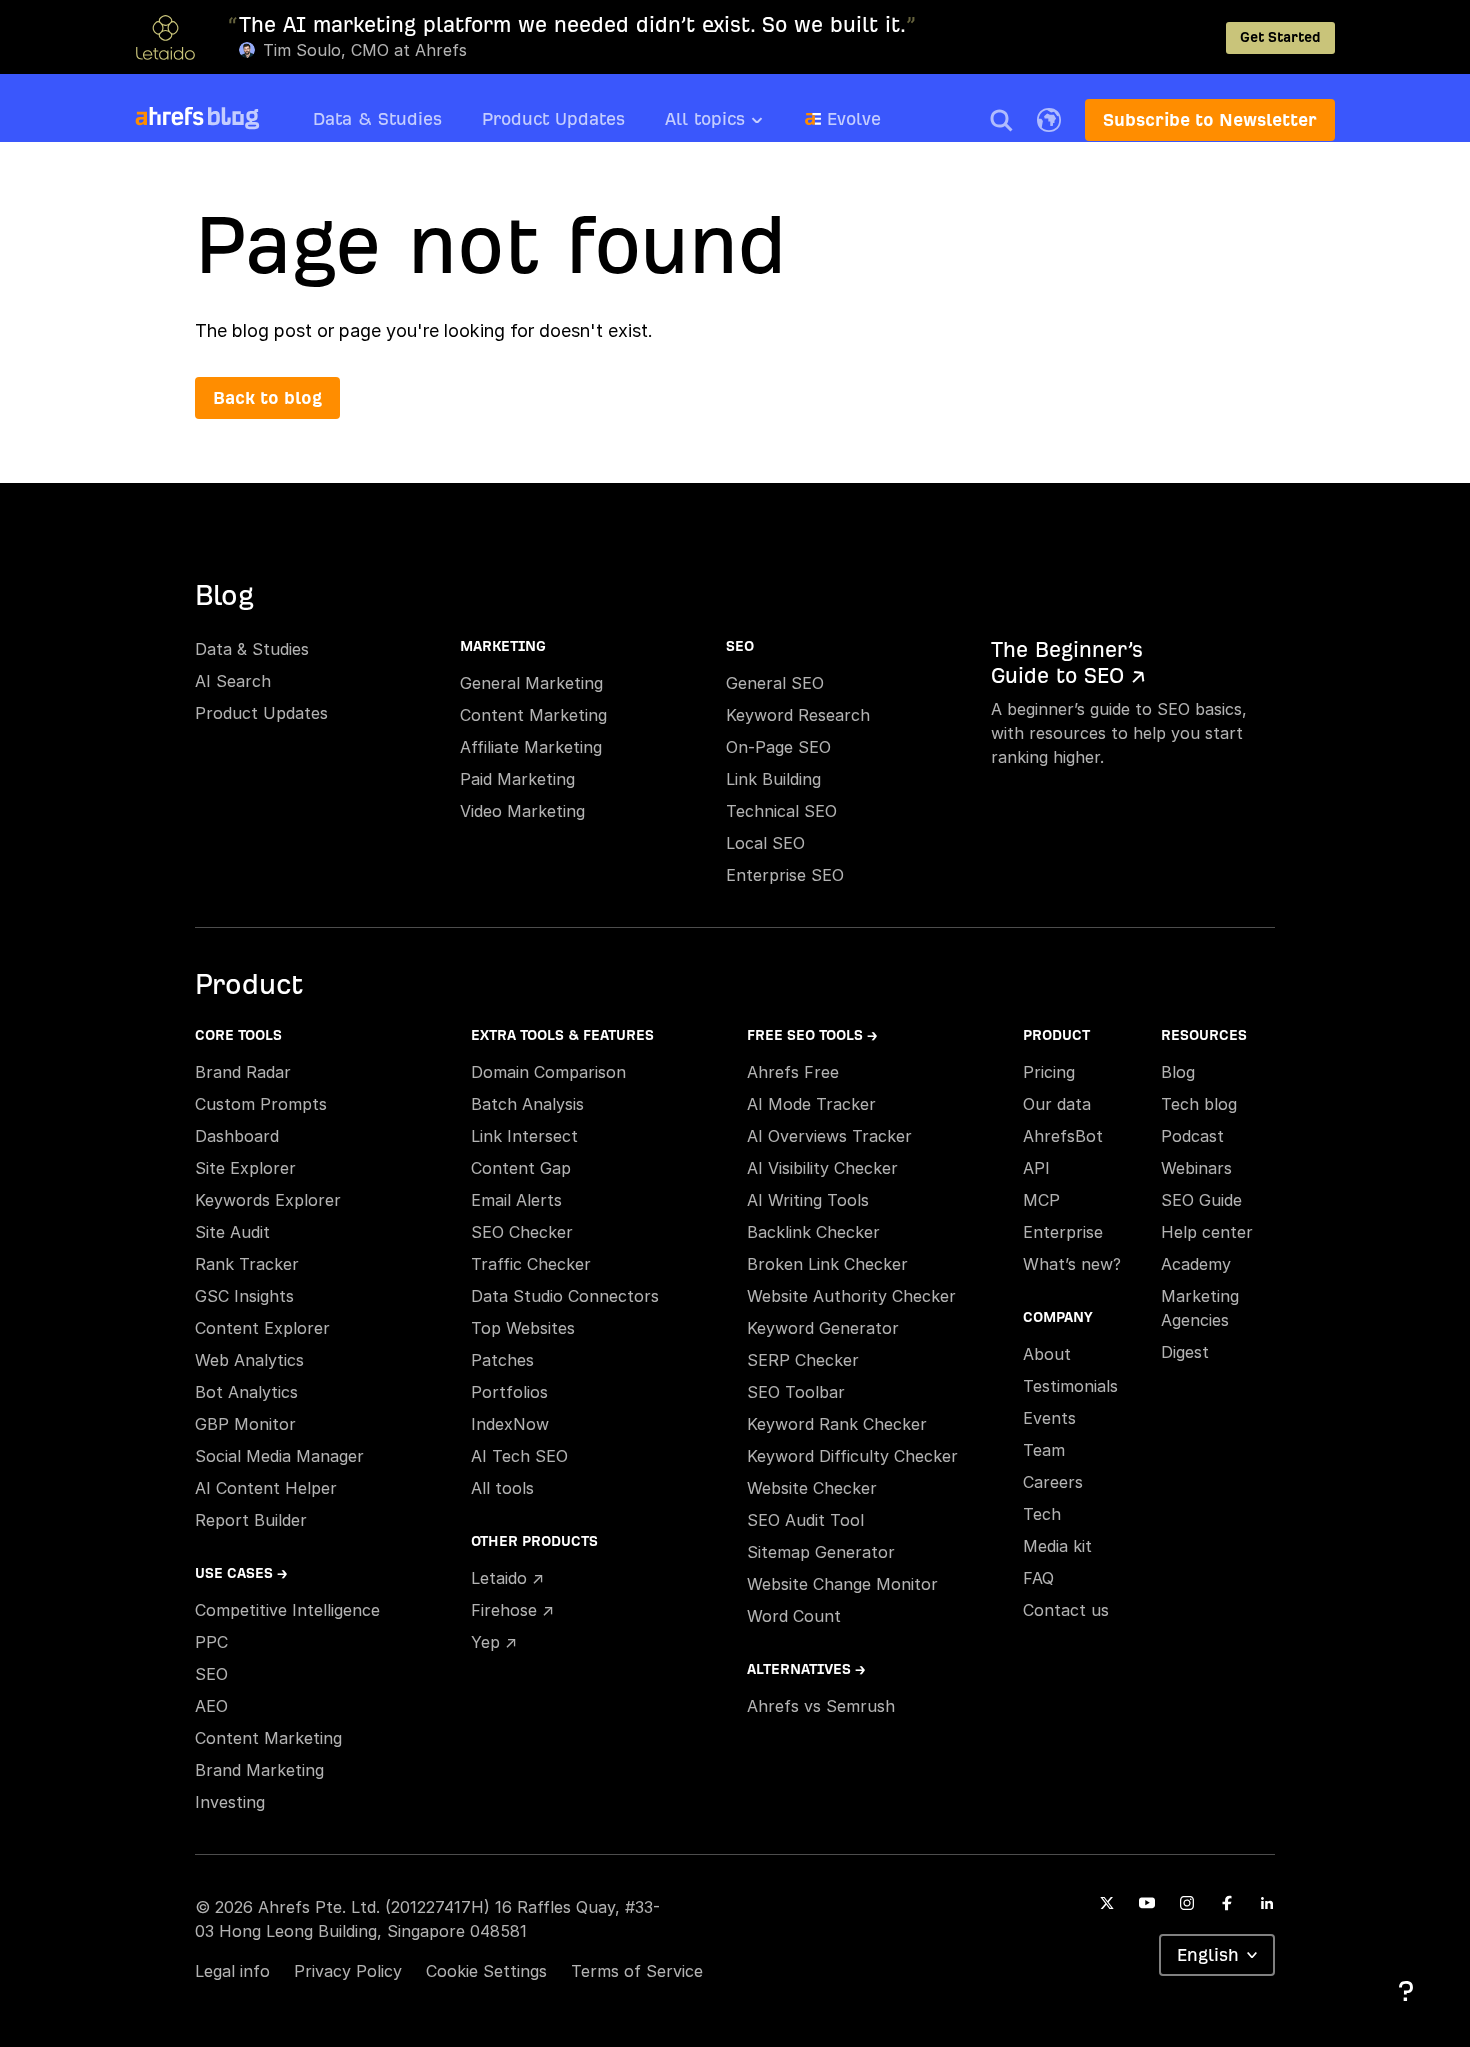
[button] (1001, 120)
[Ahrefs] (169, 117)
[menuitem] (735, 125)
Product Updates (553, 118)
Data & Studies (377, 118)
